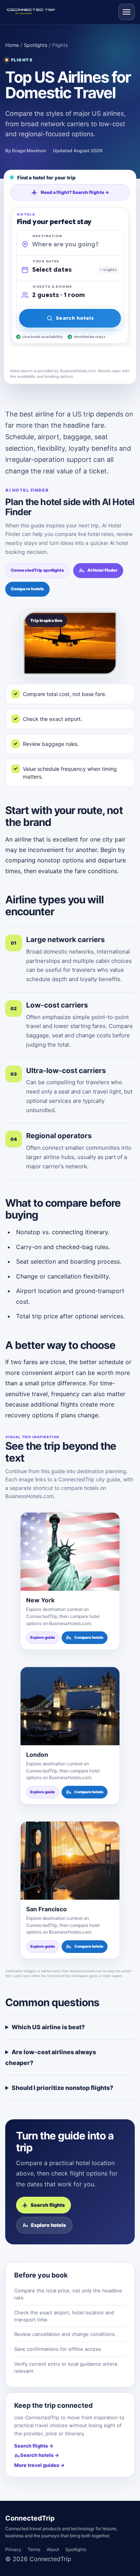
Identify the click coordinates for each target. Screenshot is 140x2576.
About (53, 2549)
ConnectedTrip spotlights (37, 570)
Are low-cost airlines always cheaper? (51, 2057)
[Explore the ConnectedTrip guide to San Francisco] (70, 1861)
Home (12, 45)
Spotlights (36, 45)
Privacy (13, 2549)
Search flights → (34, 2446)
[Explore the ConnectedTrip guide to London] (70, 1706)
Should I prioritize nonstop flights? (62, 2088)
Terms (34, 2549)
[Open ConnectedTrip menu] (127, 12)
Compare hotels (27, 589)
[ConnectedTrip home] (33, 12)
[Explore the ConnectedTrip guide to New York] (70, 1552)
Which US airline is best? (48, 2027)
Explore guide (43, 1638)
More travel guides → (39, 2465)
